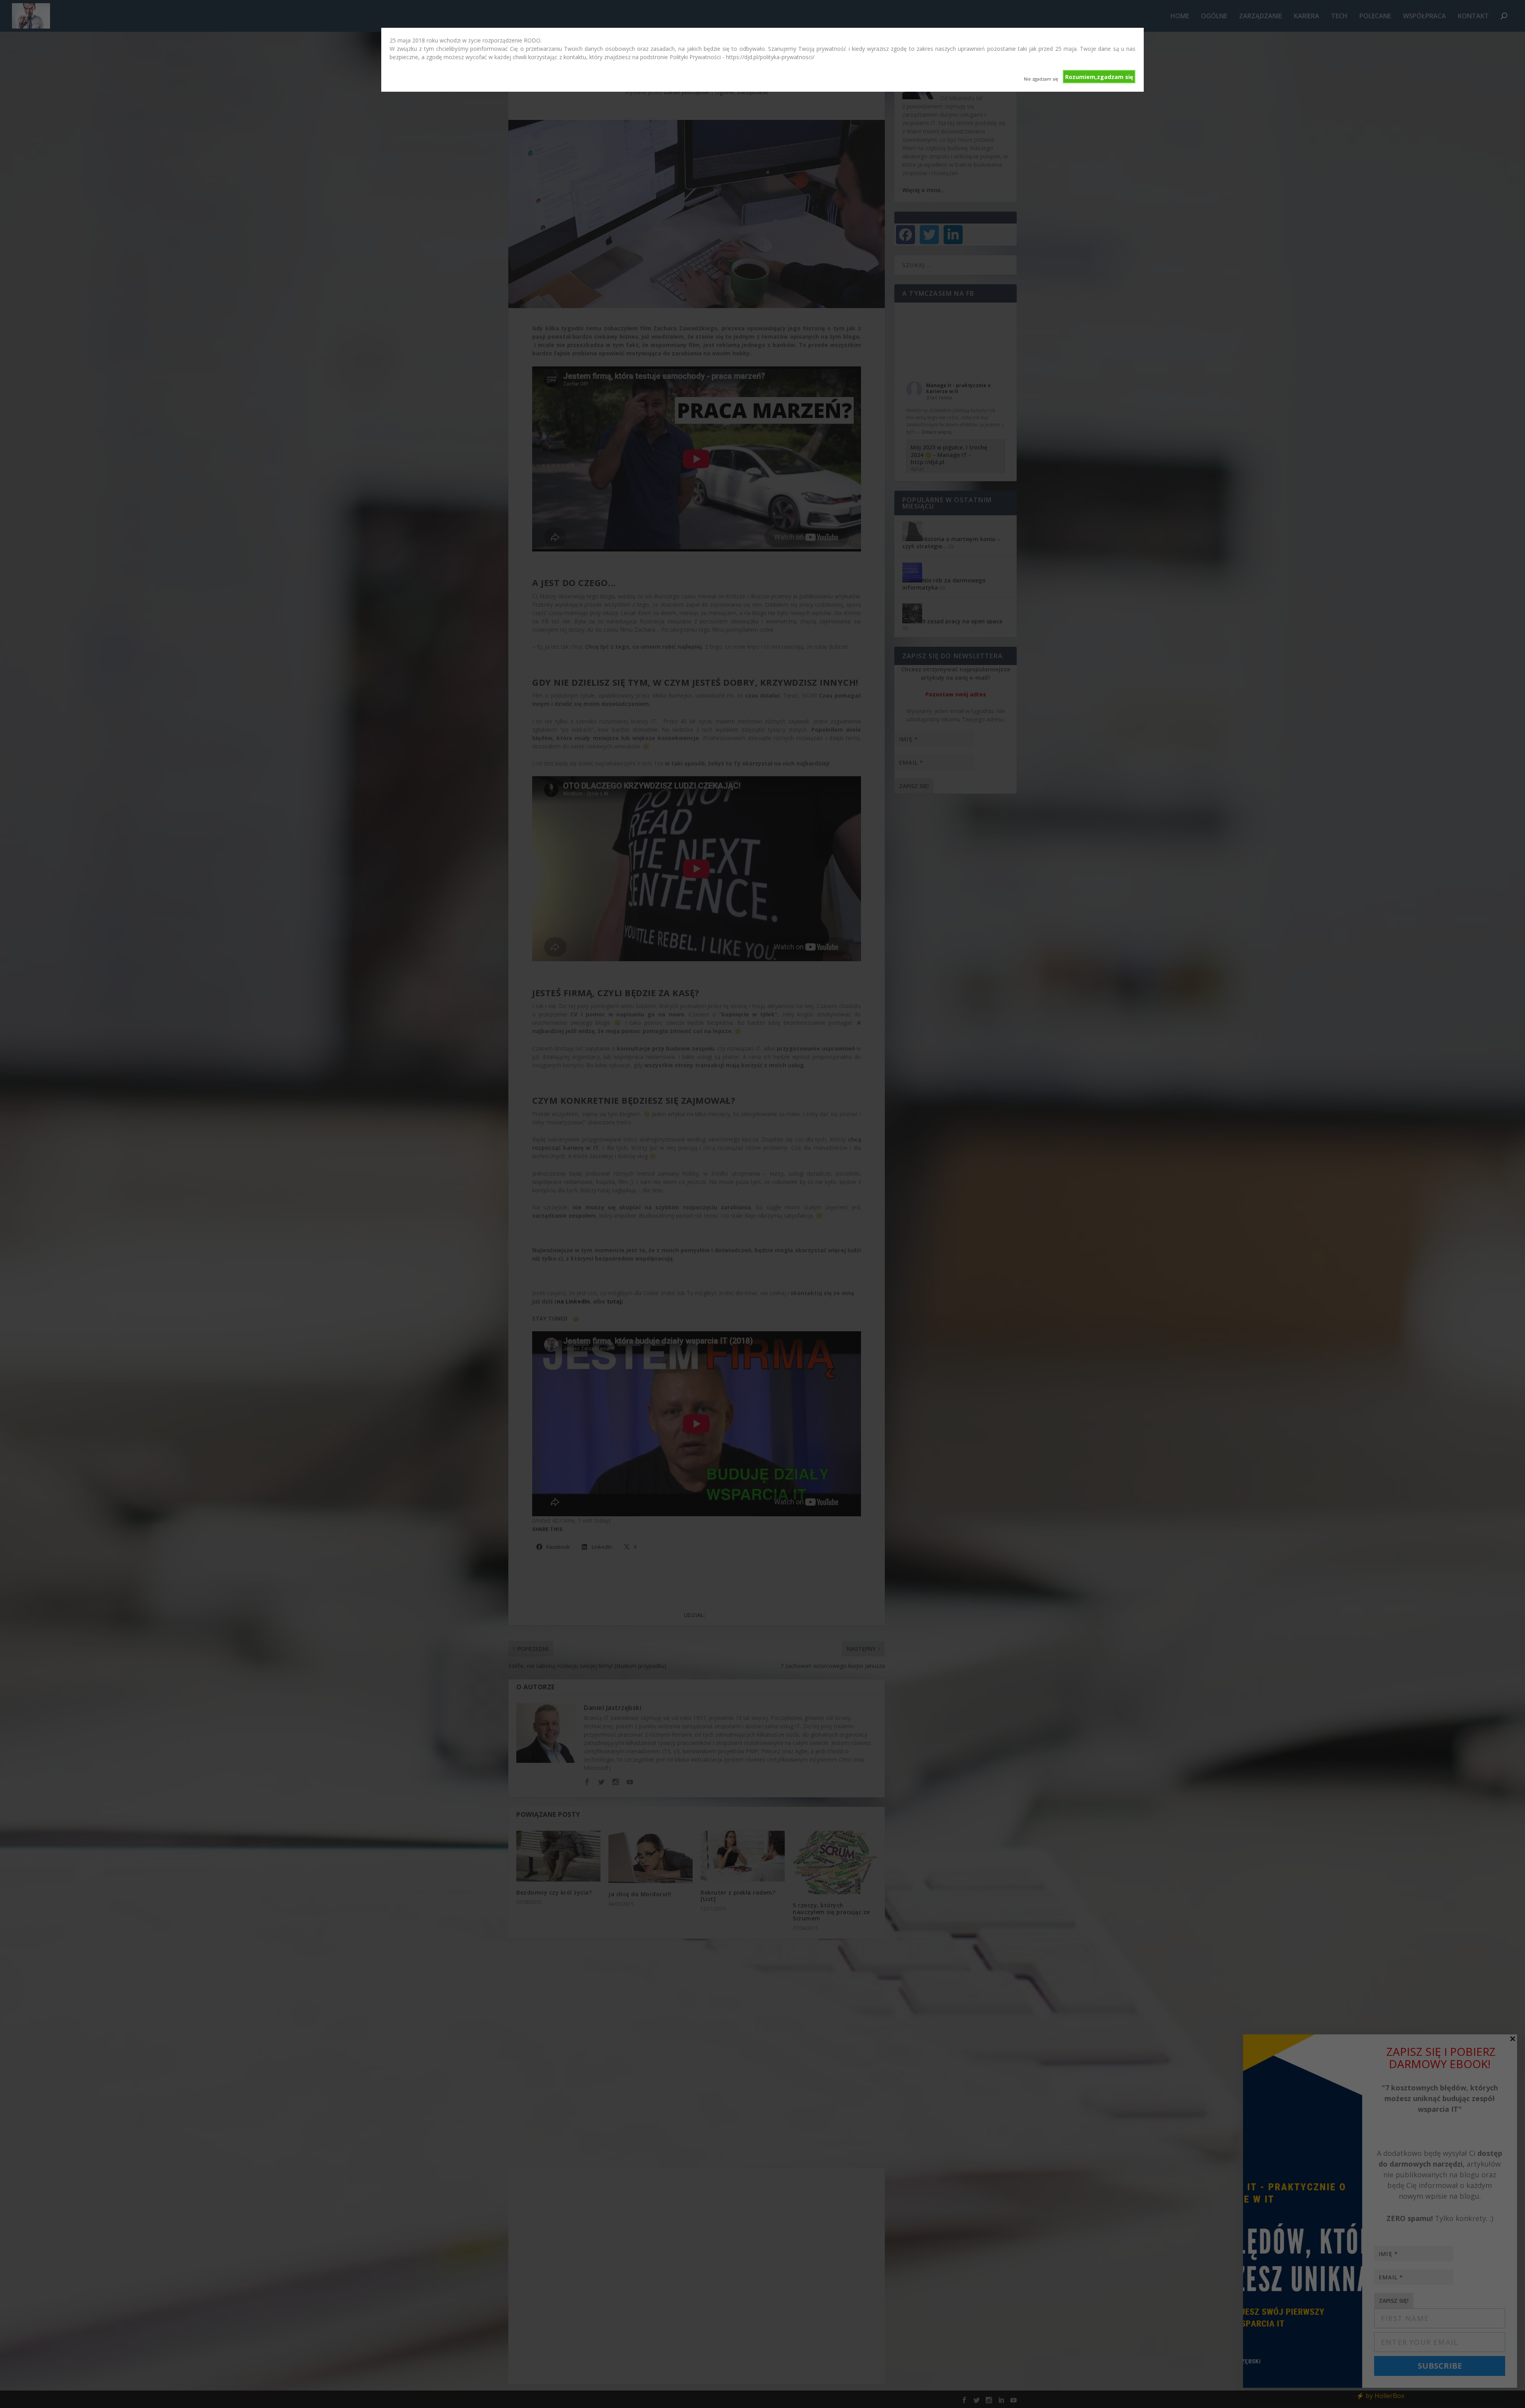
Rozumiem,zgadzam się (1099, 77)
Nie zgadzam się (1041, 79)
